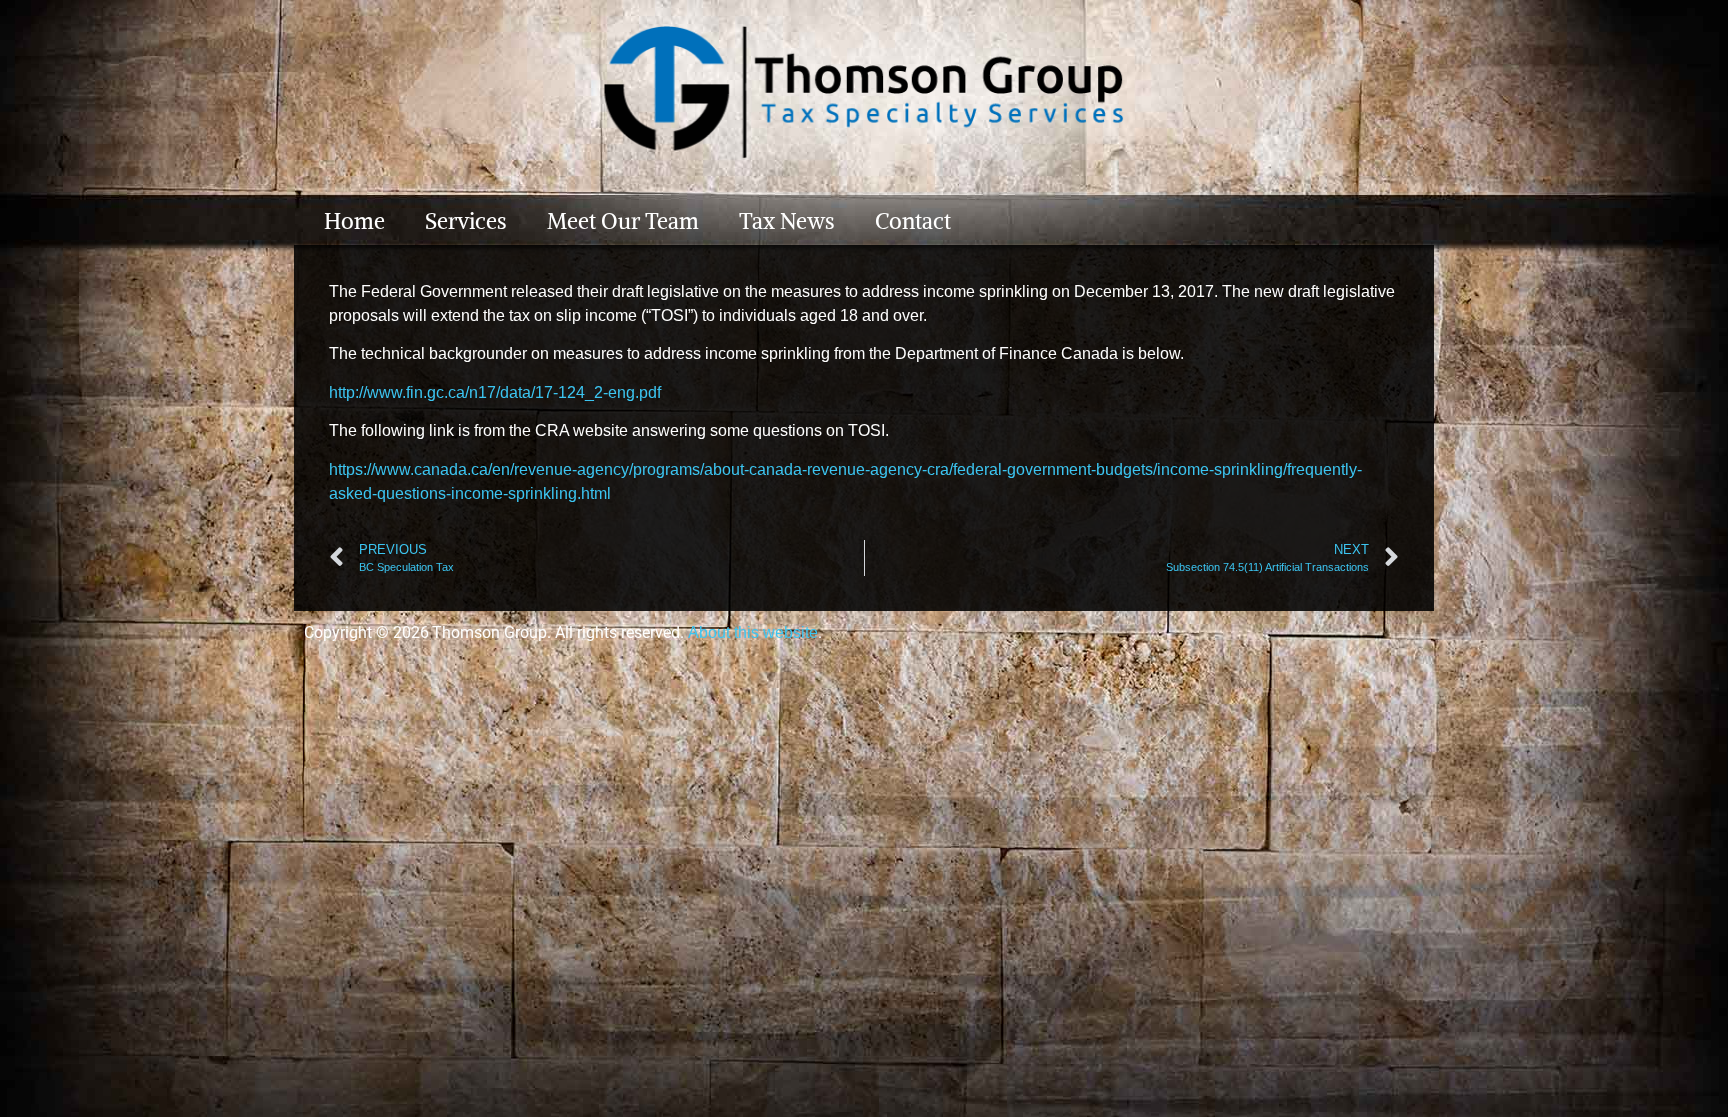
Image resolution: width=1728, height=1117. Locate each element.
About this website (753, 632)
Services (466, 221)
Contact (913, 221)
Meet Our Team (623, 221)
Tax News (787, 221)
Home (354, 221)
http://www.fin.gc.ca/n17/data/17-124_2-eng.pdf (495, 392)
